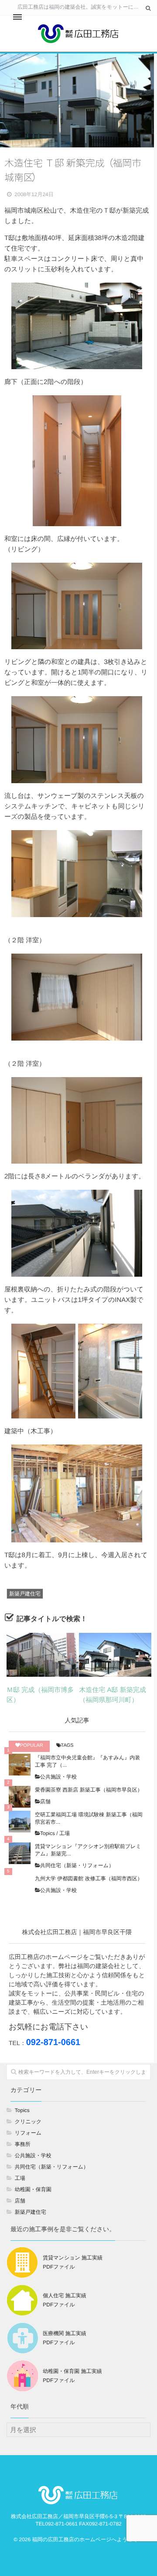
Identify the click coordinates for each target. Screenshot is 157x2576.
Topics (48, 1833)
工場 (65, 1833)
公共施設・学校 (58, 1777)
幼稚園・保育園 (33, 2189)
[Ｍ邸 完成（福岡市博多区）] (43, 1655)
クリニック (28, 2122)
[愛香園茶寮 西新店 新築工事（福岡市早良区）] (20, 1797)
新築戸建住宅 (25, 1594)
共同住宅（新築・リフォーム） (77, 1865)
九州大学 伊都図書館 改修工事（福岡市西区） (89, 1879)
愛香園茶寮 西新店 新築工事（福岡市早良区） (89, 1790)
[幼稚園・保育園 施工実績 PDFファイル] (55, 2392)
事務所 (23, 2144)
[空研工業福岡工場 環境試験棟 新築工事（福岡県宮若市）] (20, 1822)
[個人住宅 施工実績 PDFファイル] (47, 2316)
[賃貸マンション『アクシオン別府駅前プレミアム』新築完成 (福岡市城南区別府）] (20, 1853)
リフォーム (28, 2133)
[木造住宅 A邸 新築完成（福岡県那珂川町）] (115, 1655)
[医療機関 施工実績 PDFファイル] (47, 2354)
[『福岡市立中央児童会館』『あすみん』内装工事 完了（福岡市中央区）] (20, 1765)
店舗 (45, 1802)
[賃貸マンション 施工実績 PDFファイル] (55, 2278)
